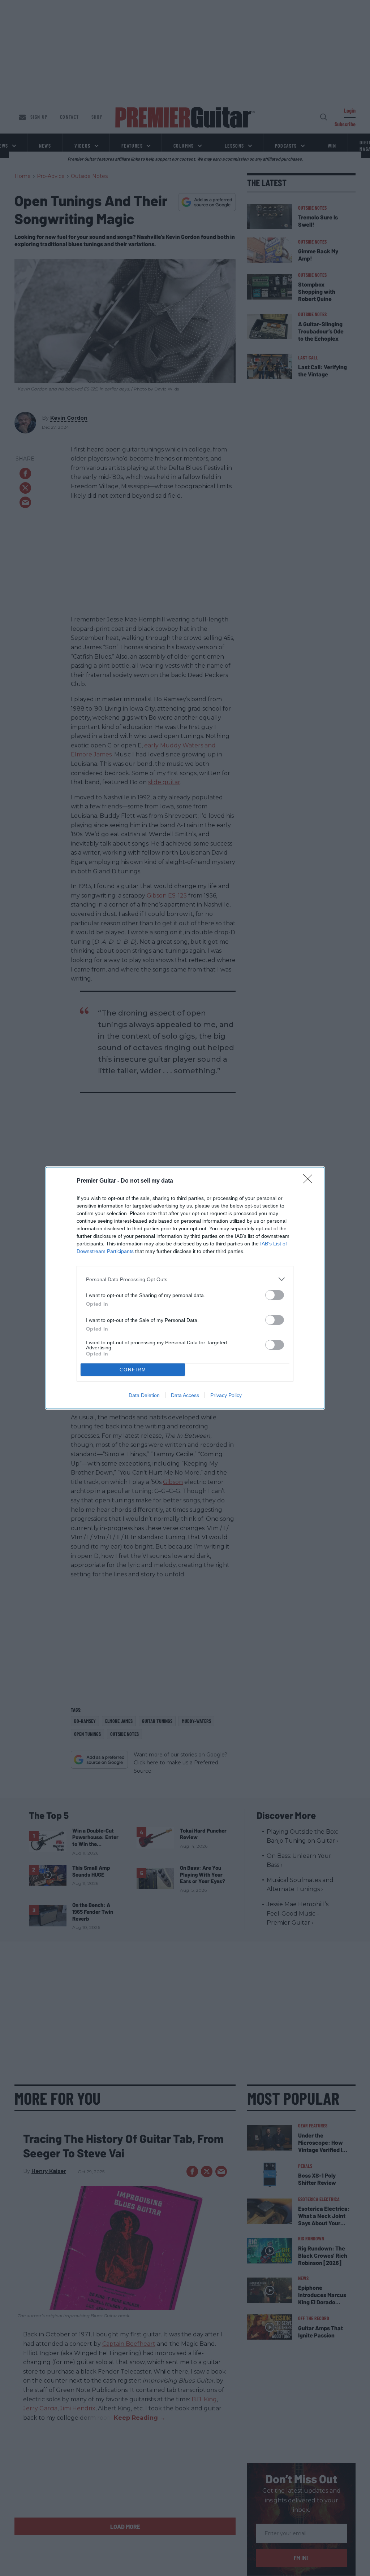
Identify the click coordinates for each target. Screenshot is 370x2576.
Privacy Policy (226, 1395)
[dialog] (185, 1288)
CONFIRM (133, 1370)
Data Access (185, 1395)
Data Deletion (144, 1395)
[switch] (275, 1295)
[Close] (310, 1181)
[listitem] (185, 1279)
